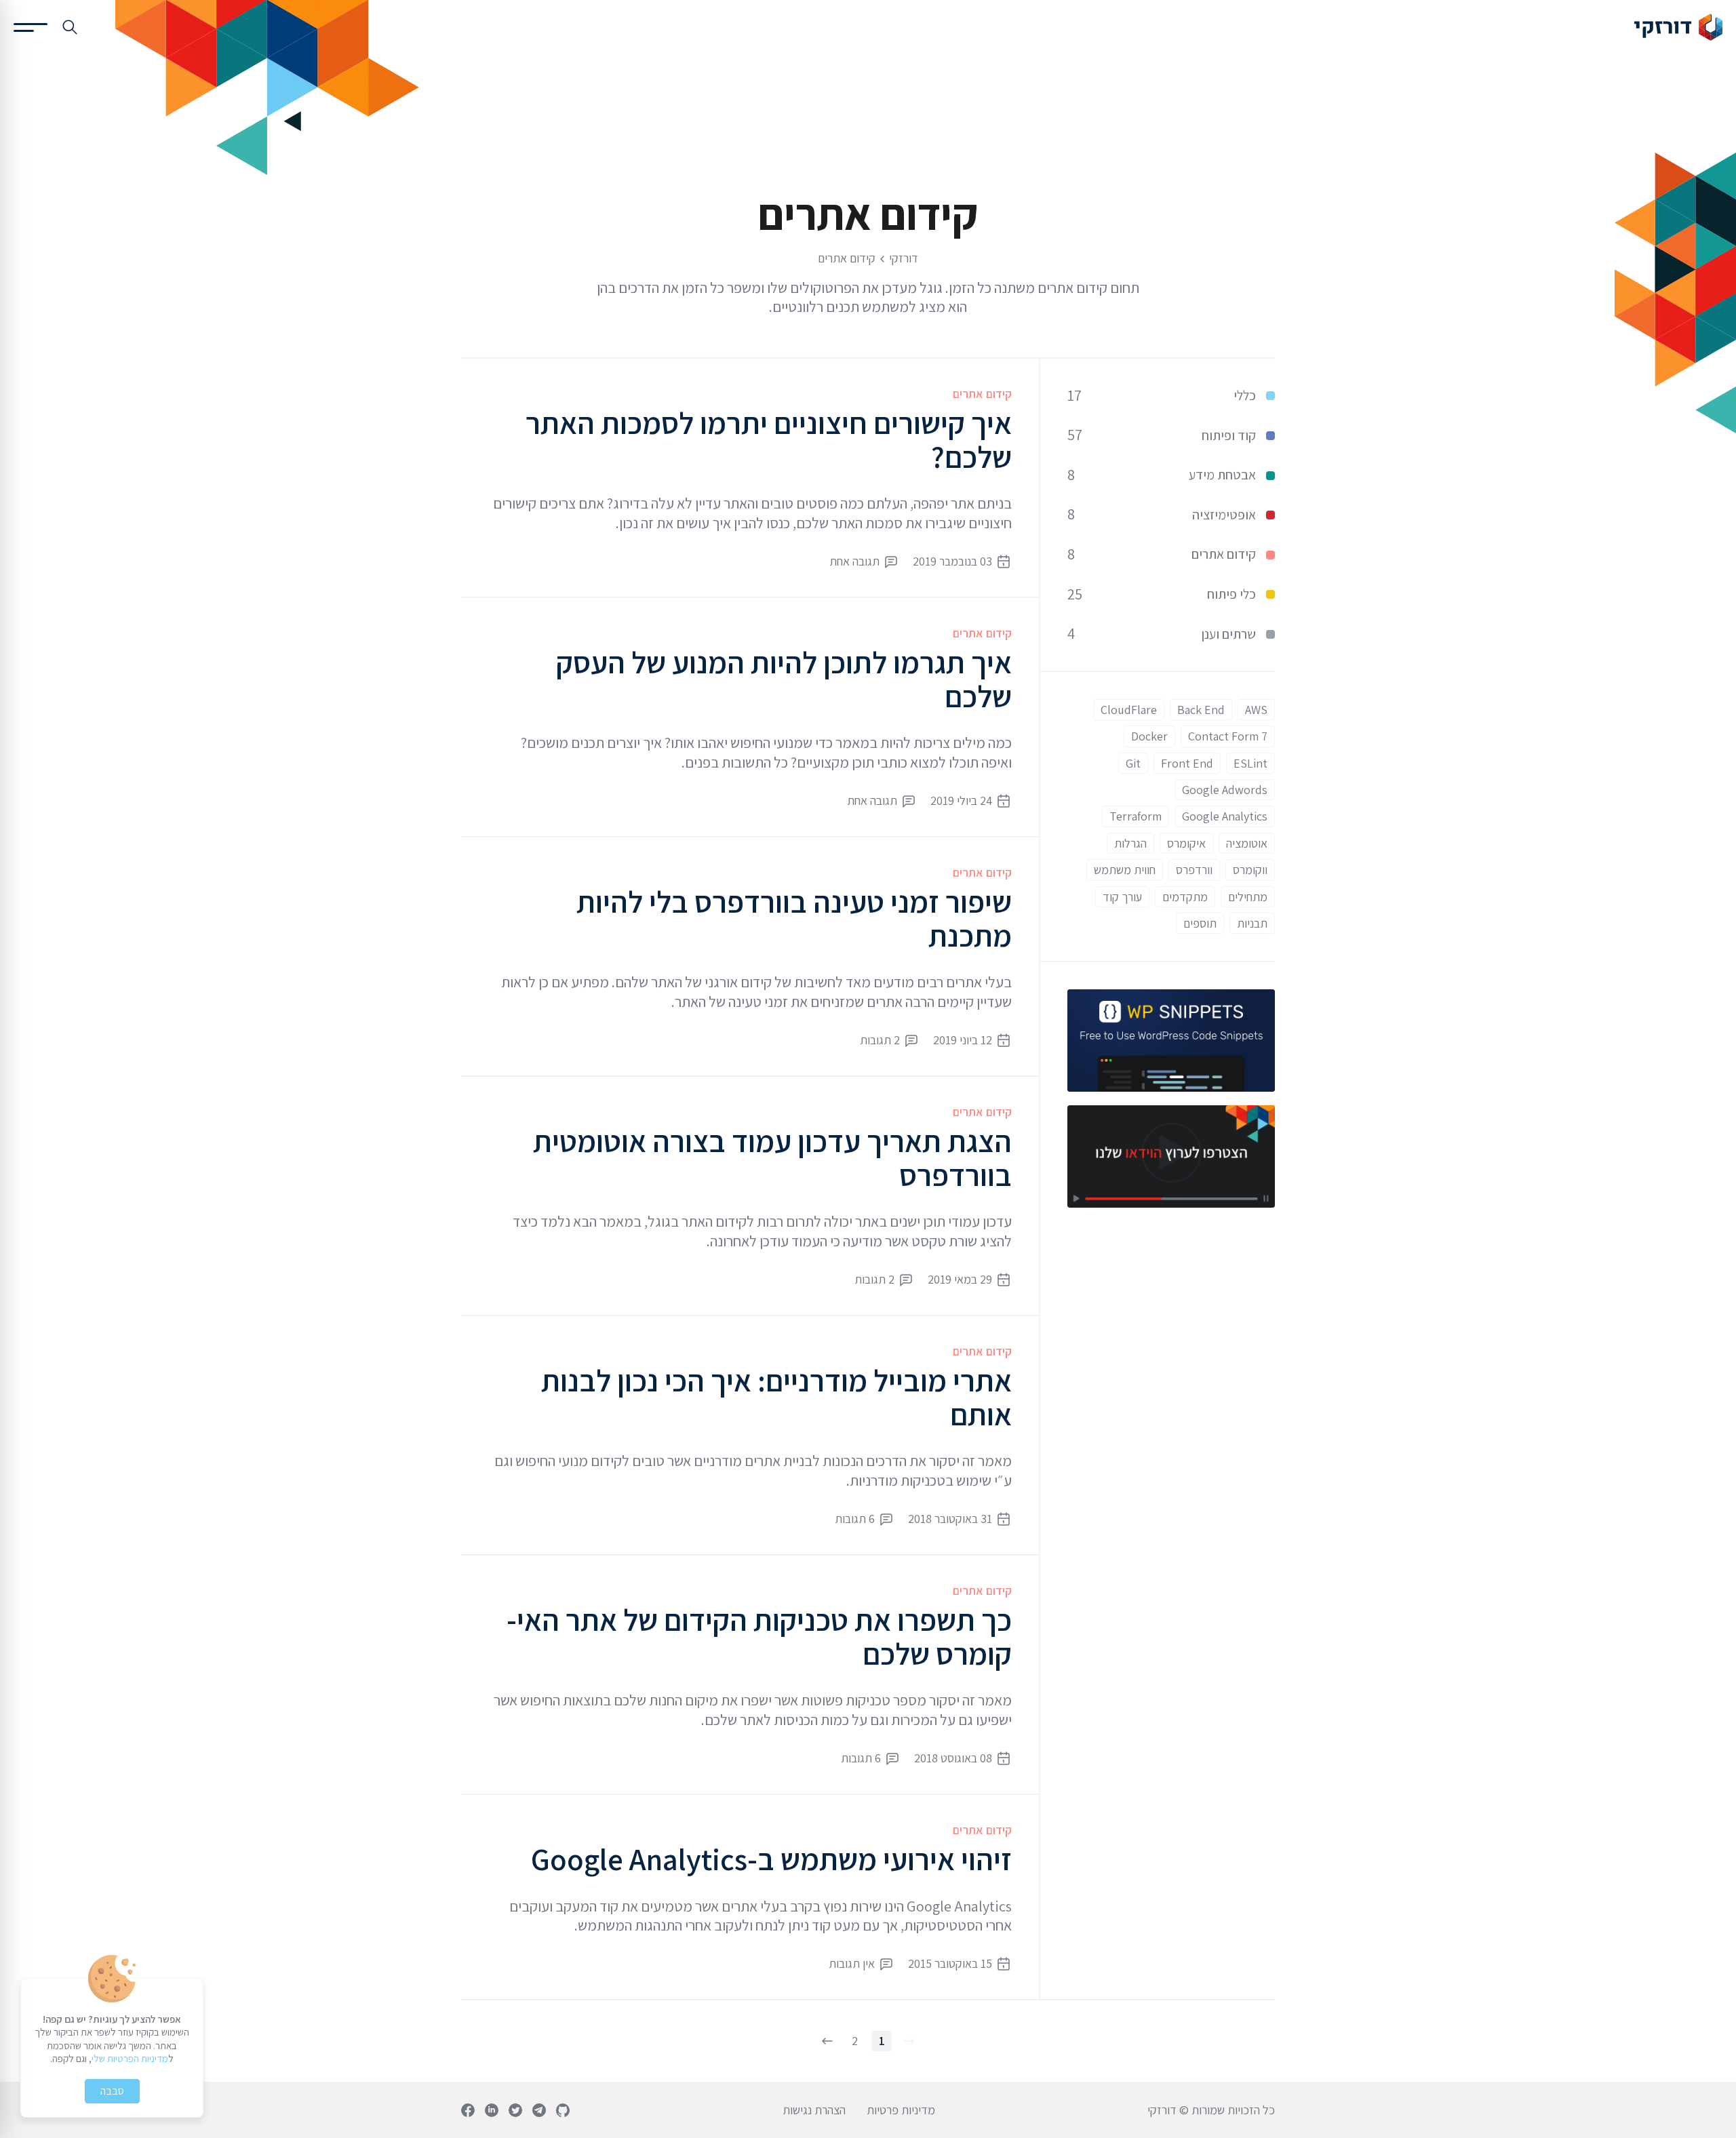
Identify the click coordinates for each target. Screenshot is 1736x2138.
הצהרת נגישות (814, 2110)
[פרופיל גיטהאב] (563, 2110)
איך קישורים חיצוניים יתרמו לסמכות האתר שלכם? (769, 440)
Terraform (1136, 816)
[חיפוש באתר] (70, 27)
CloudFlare (1129, 710)
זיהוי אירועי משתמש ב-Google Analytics (771, 1859)
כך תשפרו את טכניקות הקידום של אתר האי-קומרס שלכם (759, 1637)
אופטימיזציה (1224, 515)
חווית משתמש (1125, 870)
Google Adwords (1225, 790)
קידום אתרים (982, 394)
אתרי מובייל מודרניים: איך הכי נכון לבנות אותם (776, 1397)
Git (1133, 763)
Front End (1187, 763)
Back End (1201, 710)
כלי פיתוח (1231, 594)
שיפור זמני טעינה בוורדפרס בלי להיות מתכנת (794, 918)
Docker (1149, 736)
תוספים (1200, 923)
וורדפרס (1194, 870)
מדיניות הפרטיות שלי (130, 2058)
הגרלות (1130, 843)
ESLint (1250, 763)
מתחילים (1248, 897)
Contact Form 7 (1228, 736)
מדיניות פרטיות (901, 2110)
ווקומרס (1250, 870)
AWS (1256, 710)
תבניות (1252, 923)
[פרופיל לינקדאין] (492, 2110)
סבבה (112, 2091)
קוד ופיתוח (1229, 435)
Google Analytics (1225, 816)
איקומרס (1186, 843)
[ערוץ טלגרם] (539, 2110)
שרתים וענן (1228, 634)
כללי (1245, 395)
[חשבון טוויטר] (515, 2110)
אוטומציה (1247, 843)
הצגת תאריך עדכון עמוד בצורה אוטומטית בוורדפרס (772, 1158)
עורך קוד (1122, 897)
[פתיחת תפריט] (31, 27)
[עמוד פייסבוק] (468, 2110)
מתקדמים (1185, 897)
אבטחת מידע (1222, 475)
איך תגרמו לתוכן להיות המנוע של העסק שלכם (784, 679)
